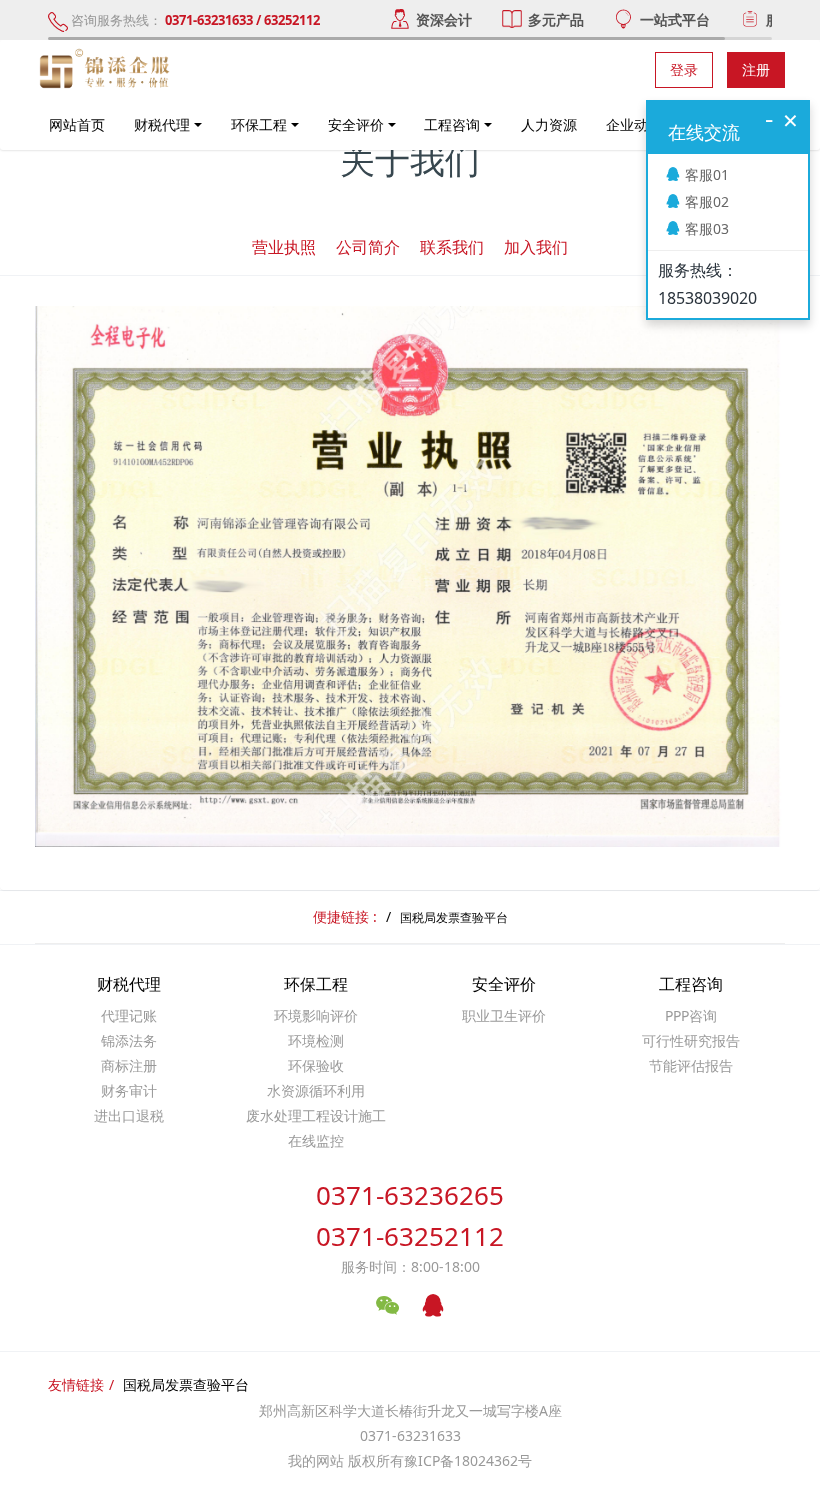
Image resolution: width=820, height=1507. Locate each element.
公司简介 (368, 247)
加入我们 (536, 247)
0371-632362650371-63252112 (410, 1215)
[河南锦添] (107, 70)
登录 (684, 69)
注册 (756, 69)
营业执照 (284, 247)
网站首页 (77, 124)
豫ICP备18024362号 (468, 1460)
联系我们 (452, 247)
